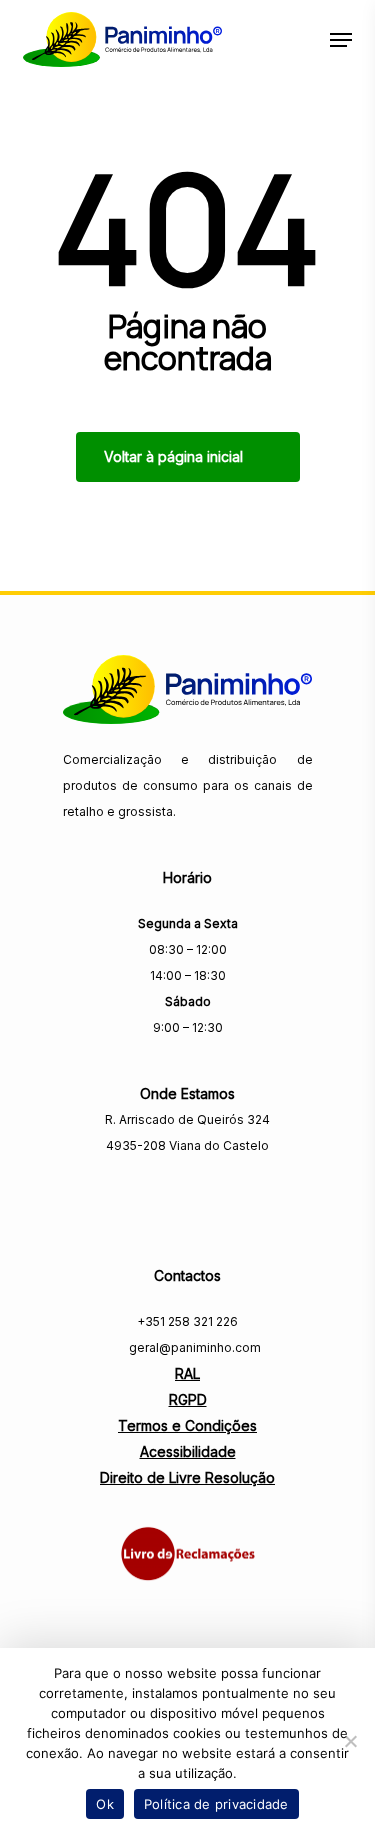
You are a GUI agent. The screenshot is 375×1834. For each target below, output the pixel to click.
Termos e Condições (187, 1425)
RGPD (188, 1399)
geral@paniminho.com (193, 1347)
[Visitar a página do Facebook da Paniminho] (187, 1188)
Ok (105, 1804)
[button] (341, 40)
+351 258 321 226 (187, 1321)
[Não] (350, 1741)
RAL (187, 1373)
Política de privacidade (216, 1804)
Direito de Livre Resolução (187, 1477)
